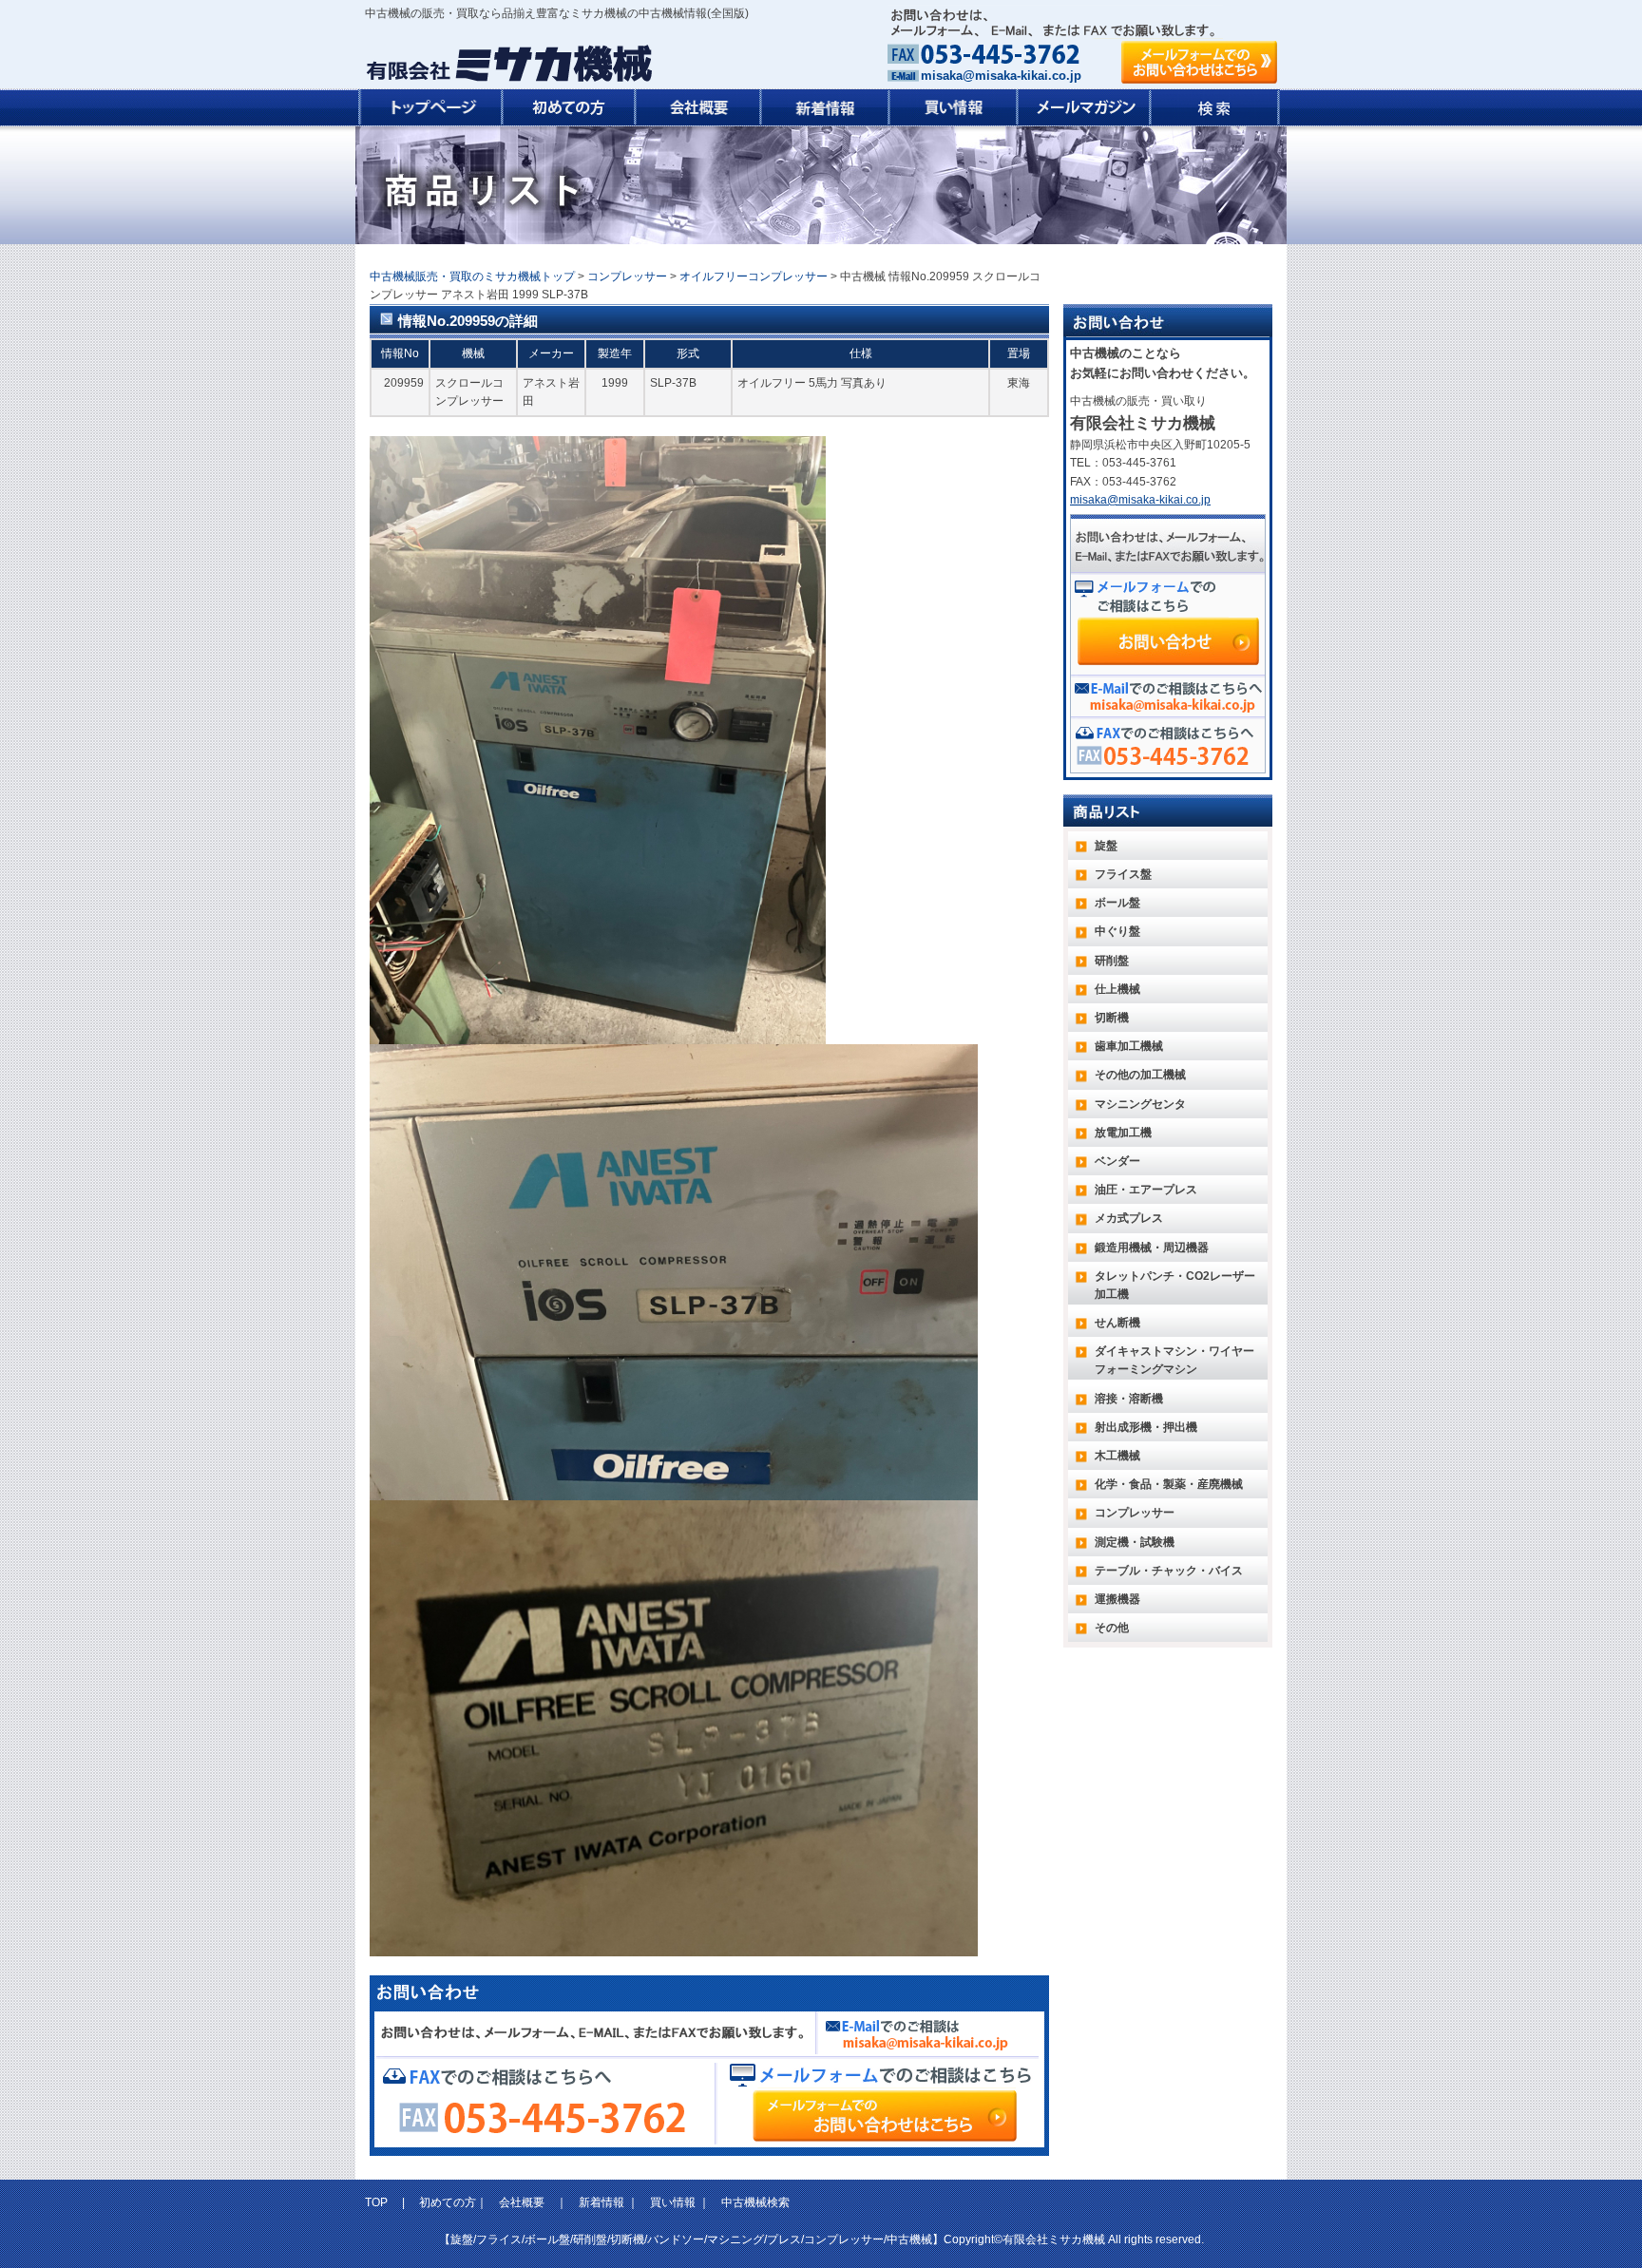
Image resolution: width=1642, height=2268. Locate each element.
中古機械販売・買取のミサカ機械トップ (472, 276)
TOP (378, 2202)
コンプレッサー (627, 276)
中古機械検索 (755, 2202)
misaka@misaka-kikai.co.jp (1001, 76)
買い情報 (673, 2202)
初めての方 (448, 2202)
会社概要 (522, 2202)
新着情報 (601, 2202)
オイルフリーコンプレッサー (754, 276)
